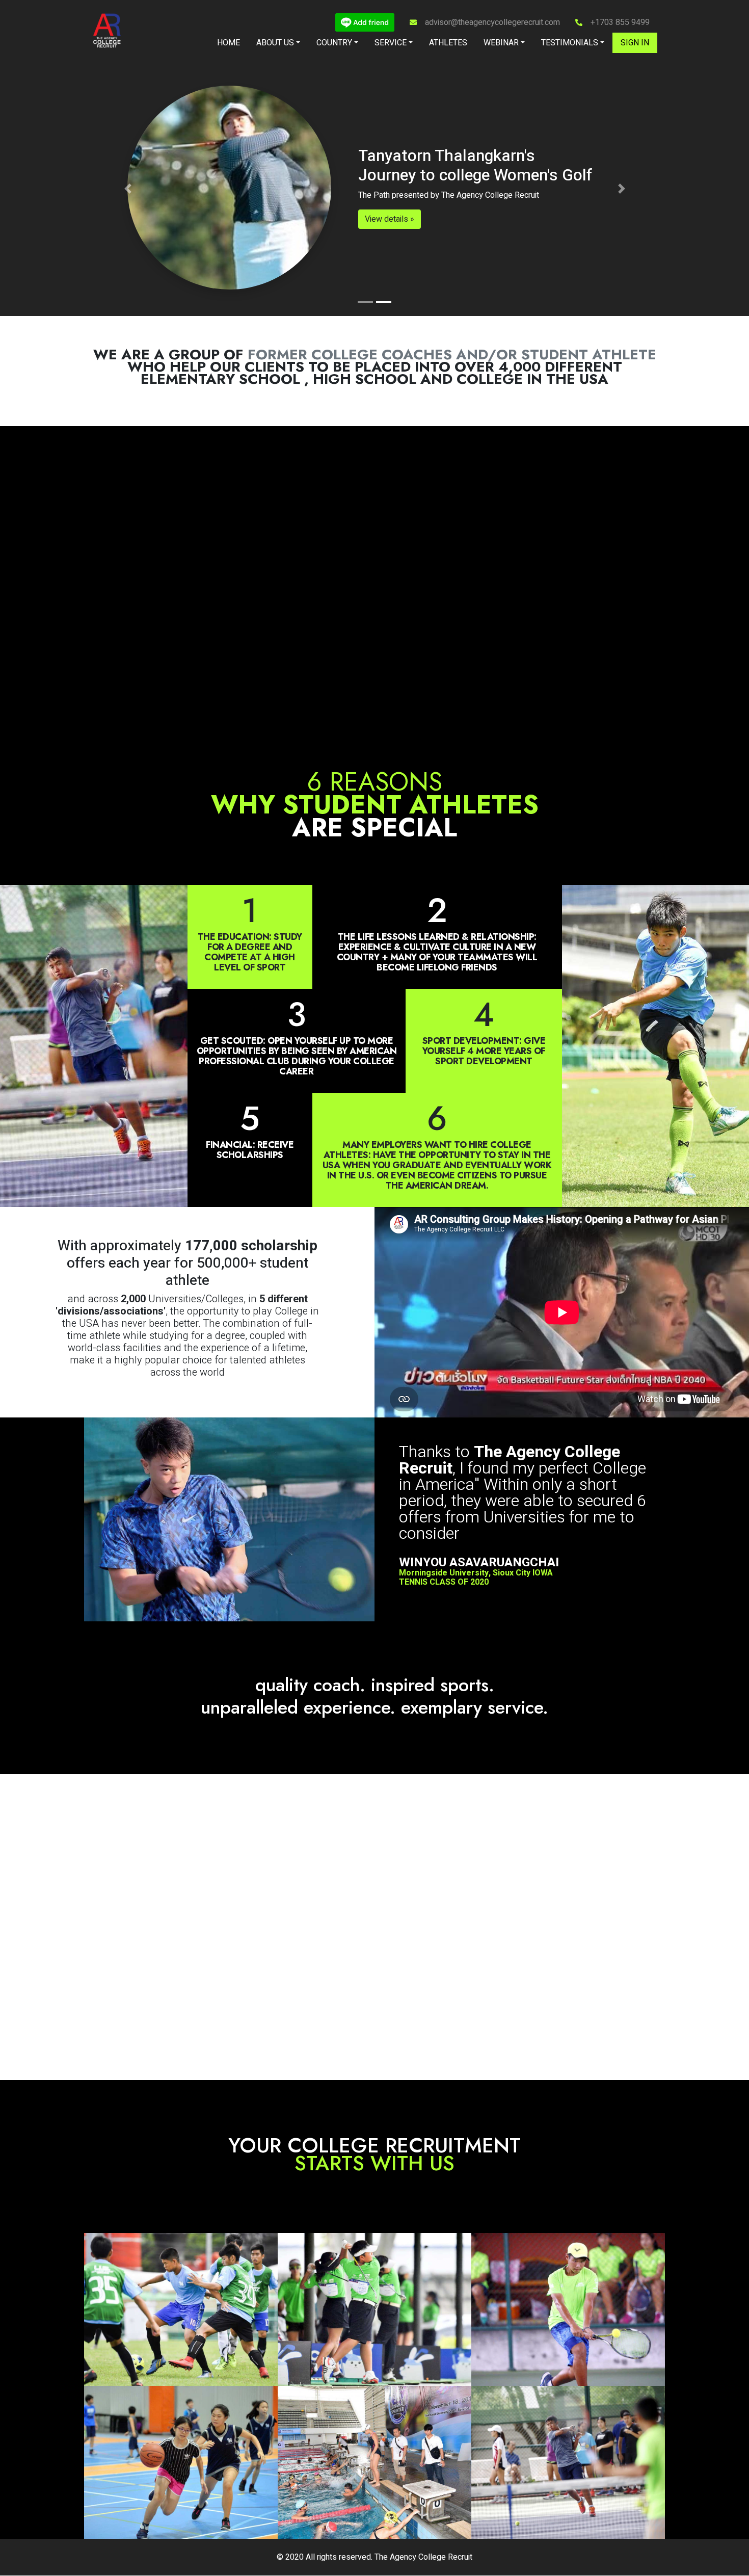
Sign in (635, 43)
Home (229, 43)
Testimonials (570, 43)
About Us (275, 43)
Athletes (448, 43)
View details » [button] (346, 219)
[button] (128, 189)
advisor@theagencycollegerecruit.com (492, 22)
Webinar (501, 43)
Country (334, 43)
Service (391, 43)
